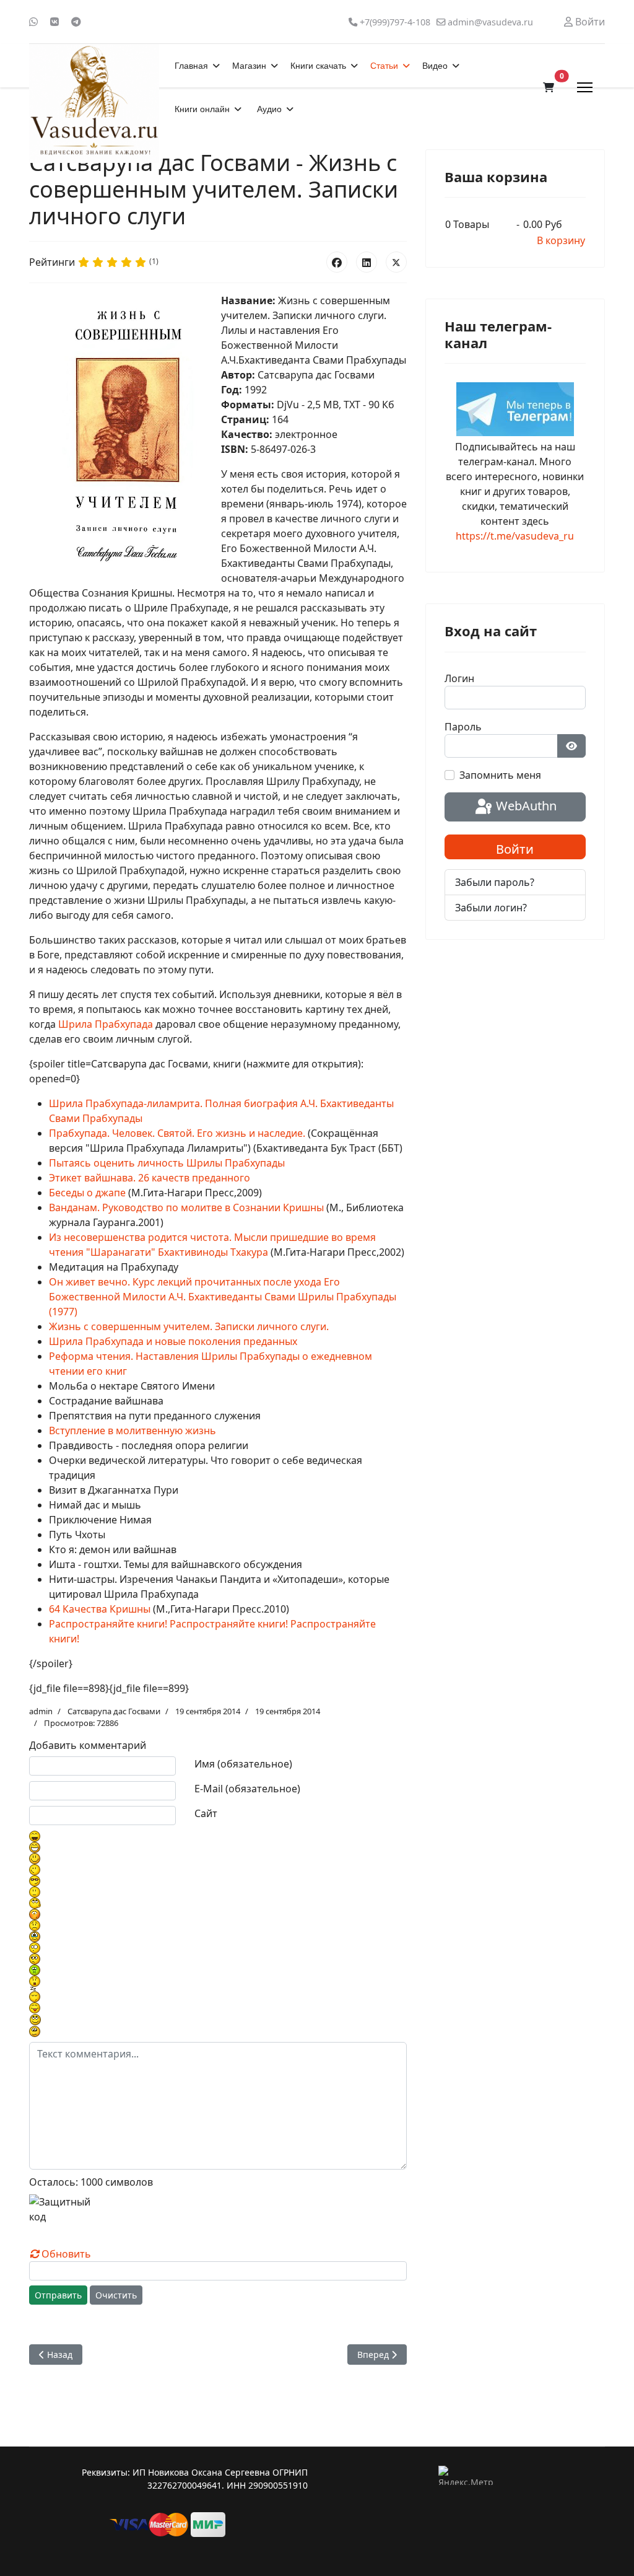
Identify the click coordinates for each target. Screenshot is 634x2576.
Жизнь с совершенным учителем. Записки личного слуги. (189, 1326)
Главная (191, 66)
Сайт (206, 1813)
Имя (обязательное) (243, 1764)
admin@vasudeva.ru (490, 22)
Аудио (269, 109)
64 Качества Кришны (100, 1609)
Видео (435, 66)
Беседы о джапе (87, 1193)
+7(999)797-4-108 (395, 22)
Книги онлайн (202, 109)
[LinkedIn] (367, 262)
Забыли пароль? (495, 882)
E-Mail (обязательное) (247, 1789)
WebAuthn (525, 806)
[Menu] (585, 87)
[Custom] (76, 22)
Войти (515, 849)
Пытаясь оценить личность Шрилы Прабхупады (167, 1163)
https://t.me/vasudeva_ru (515, 536)
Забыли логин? (491, 908)
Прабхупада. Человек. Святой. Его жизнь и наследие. (177, 1133)
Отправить (58, 2295)
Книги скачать (318, 66)
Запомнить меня (500, 775)
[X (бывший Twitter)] (396, 262)
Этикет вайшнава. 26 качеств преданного (150, 1178)
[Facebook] (337, 262)
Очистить (116, 2295)
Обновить (66, 2254)
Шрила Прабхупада (106, 1024)
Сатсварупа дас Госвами (114, 1711)
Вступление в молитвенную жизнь (132, 1430)
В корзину (561, 240)
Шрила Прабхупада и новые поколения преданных (173, 1341)
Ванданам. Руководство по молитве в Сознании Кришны (186, 1207)
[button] (549, 87)
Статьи (384, 66)
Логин (459, 678)
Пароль (463, 727)
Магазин (249, 66)
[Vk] (54, 22)
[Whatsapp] (33, 22)
